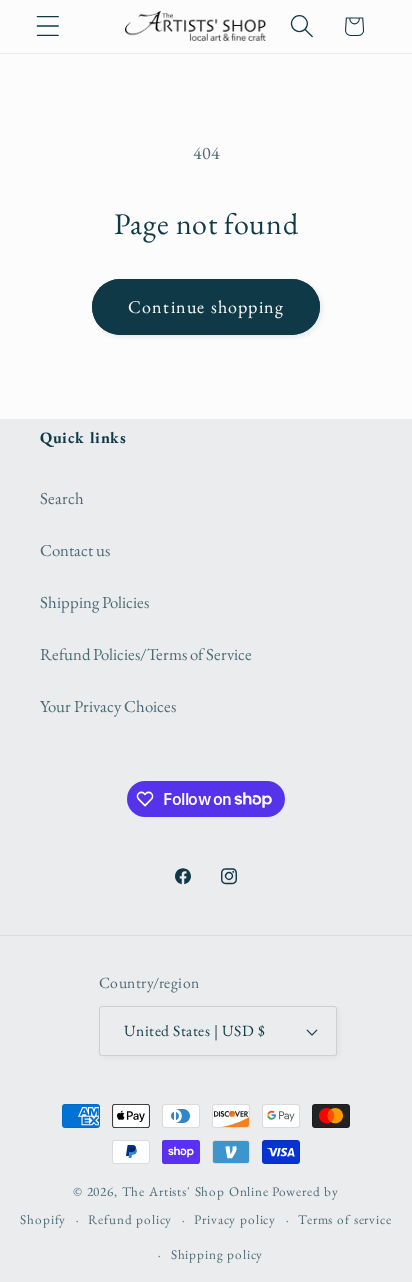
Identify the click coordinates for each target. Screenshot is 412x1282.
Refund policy (130, 1219)
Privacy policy (235, 1219)
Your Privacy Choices (108, 706)
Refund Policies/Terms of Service (146, 654)
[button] (48, 26)
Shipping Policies (94, 602)
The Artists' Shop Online (195, 1191)
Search (62, 498)
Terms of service (344, 1219)
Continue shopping (206, 306)
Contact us (75, 550)
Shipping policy (217, 1254)
